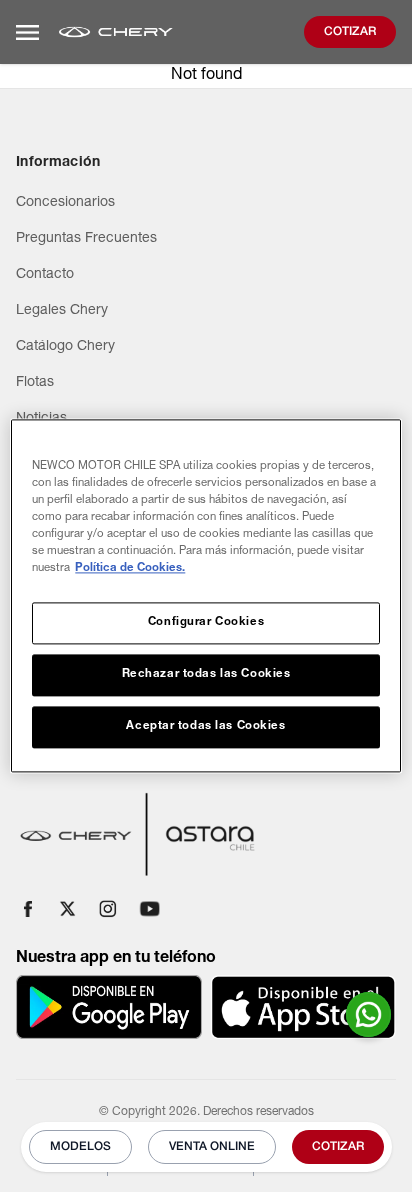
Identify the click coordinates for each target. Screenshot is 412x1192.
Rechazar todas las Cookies (206, 675)
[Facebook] (28, 909)
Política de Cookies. (130, 569)
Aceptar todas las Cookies (205, 727)
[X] (68, 909)
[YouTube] (150, 909)
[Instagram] (108, 909)
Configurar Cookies (206, 623)
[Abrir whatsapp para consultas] (368, 1014)
